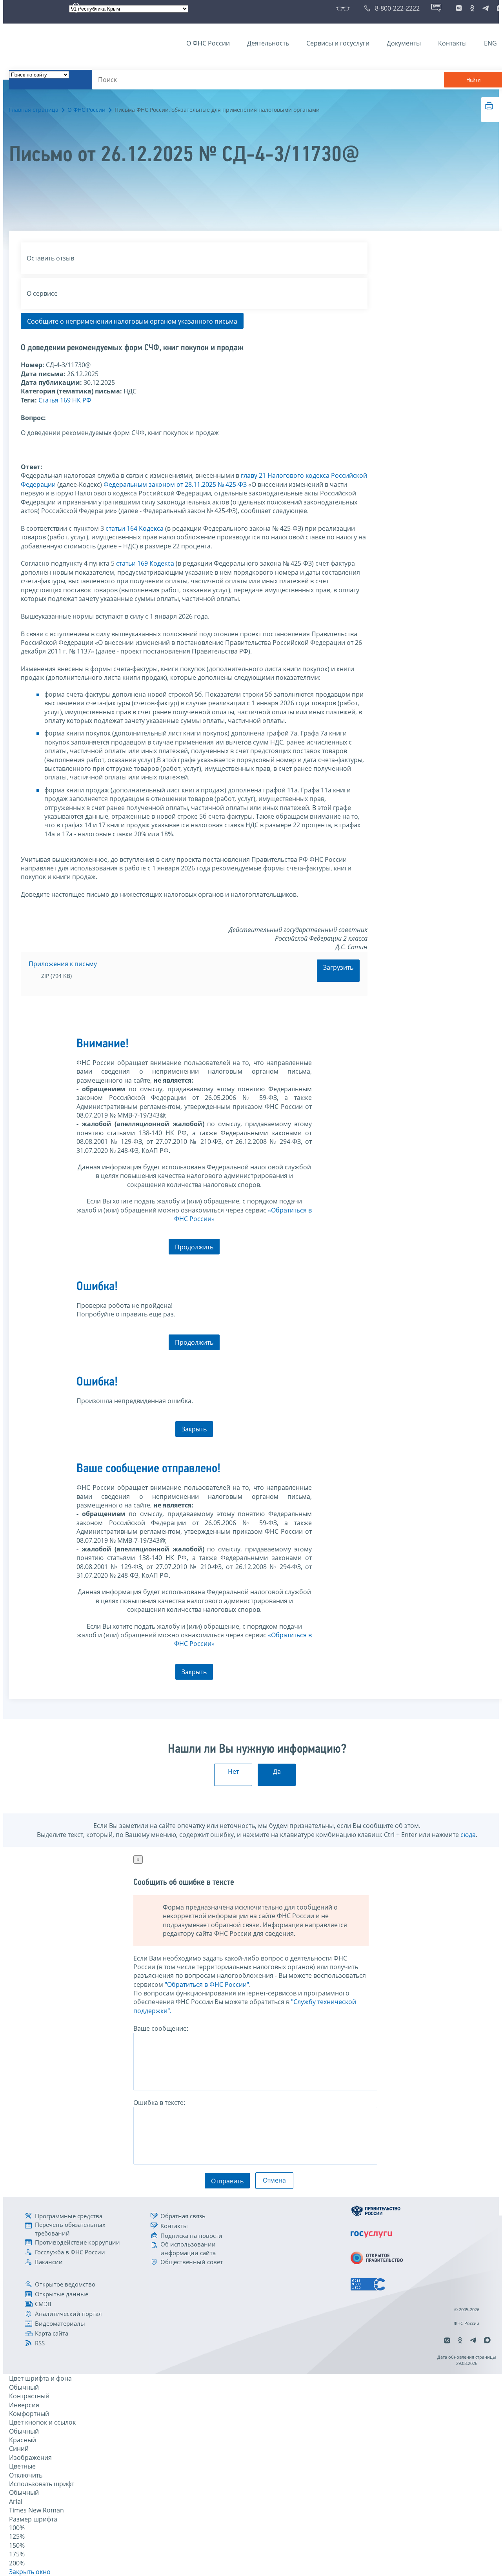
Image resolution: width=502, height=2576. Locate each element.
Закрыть (194, 1429)
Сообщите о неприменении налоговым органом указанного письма (132, 321)
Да (277, 1771)
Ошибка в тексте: (159, 2103)
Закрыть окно (30, 2572)
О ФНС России (208, 43)
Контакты (452, 43)
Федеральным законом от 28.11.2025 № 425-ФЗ (175, 484)
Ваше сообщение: (161, 2028)
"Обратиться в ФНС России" (207, 1984)
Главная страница (34, 110)
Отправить (227, 2181)
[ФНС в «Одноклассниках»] (472, 8)
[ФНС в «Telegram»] (486, 8)
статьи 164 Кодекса (135, 528)
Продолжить (194, 1247)
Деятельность (268, 43)
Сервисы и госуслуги (338, 43)
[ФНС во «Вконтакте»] (459, 8)
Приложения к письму (63, 964)
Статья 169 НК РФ (65, 400)
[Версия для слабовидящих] (345, 8)
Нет (233, 1771)
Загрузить (338, 967)
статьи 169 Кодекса (145, 563)
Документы (404, 43)
